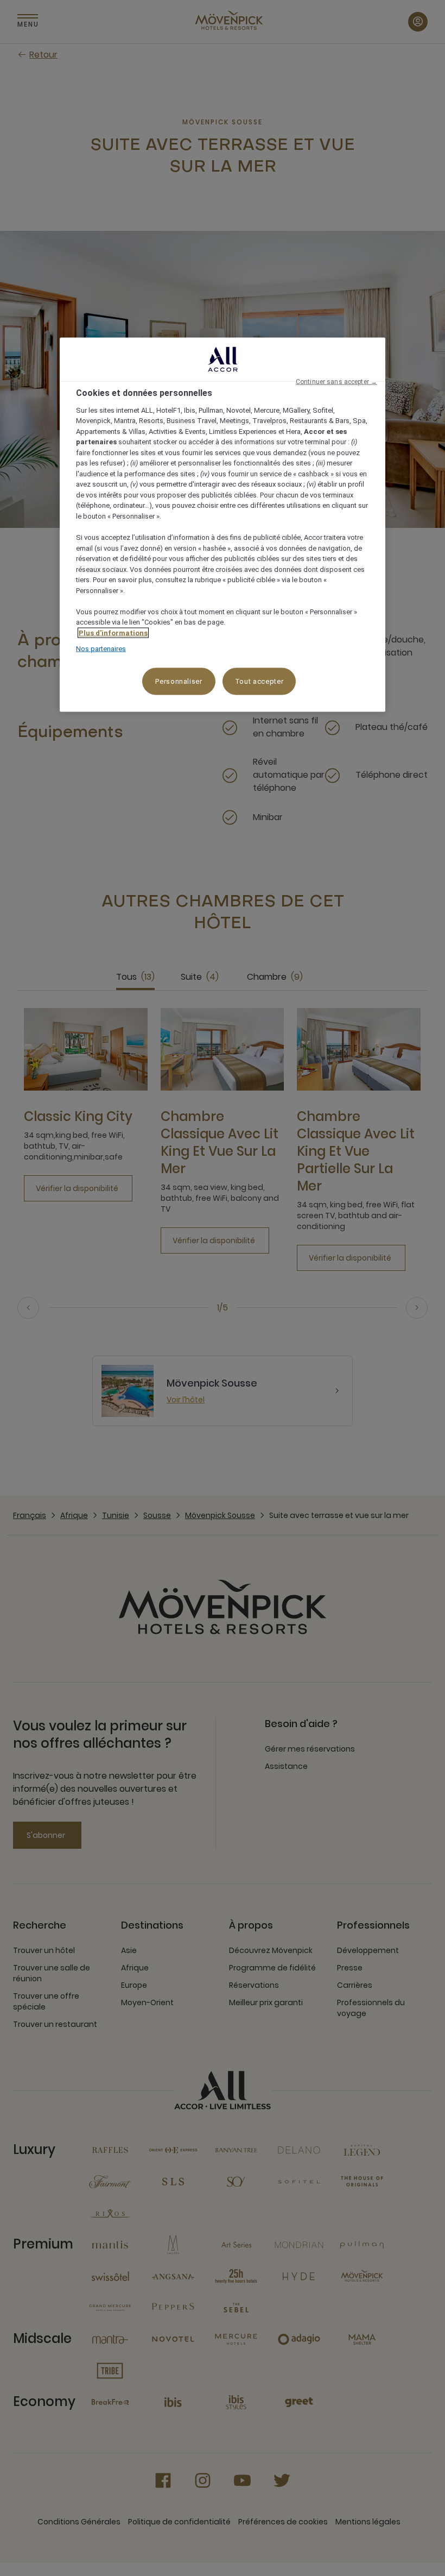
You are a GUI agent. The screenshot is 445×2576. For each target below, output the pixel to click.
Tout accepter (259, 681)
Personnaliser (179, 681)
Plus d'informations (113, 632)
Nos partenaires (101, 649)
